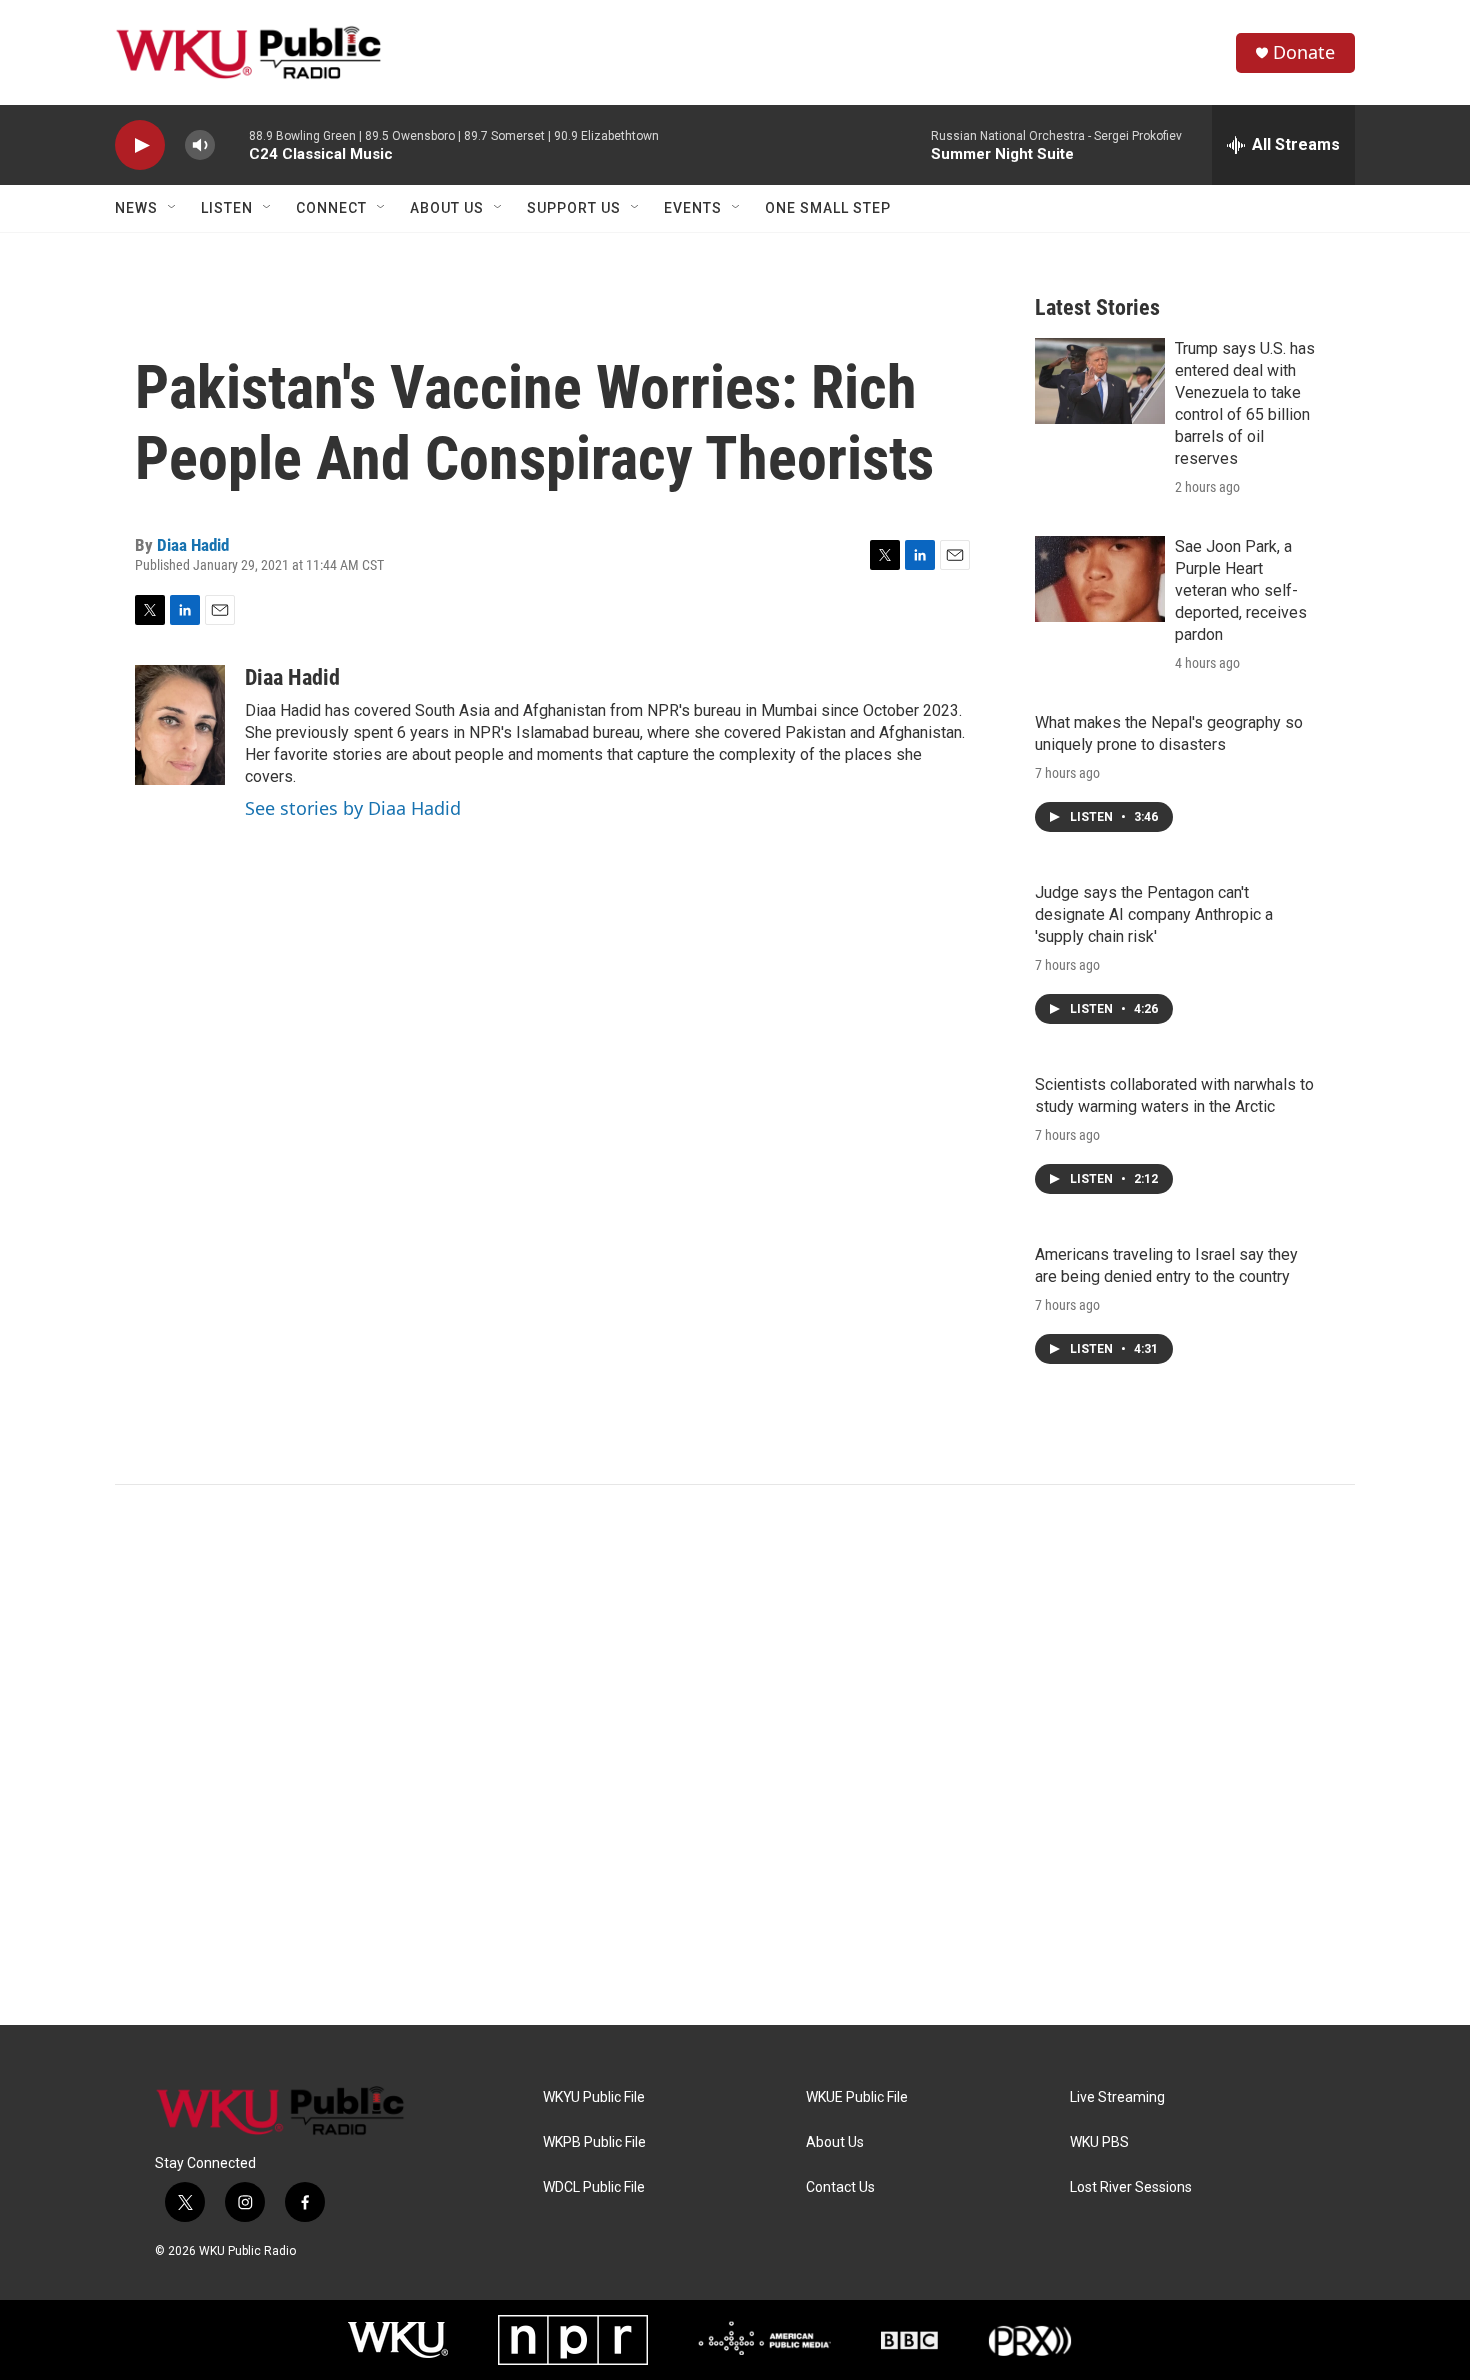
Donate (1304, 52)
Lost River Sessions (1131, 2187)
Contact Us (840, 2187)
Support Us (574, 208)
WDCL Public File (594, 2187)
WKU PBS (1099, 2142)
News (136, 208)
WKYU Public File (594, 2097)
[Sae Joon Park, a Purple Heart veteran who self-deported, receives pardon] (1100, 579)
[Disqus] (735, 1755)
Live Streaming (1117, 2097)
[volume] (200, 145)
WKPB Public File (594, 2142)
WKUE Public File (857, 2097)
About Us (447, 208)
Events (693, 208)
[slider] (232, 144)
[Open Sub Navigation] (173, 208)
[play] (140, 145)
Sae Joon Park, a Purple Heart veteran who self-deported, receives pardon (1241, 590)
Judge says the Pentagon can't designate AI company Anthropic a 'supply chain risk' (1154, 914)
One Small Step (828, 208)
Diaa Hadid (193, 545)
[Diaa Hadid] (180, 725)
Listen (227, 208)
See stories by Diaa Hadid (353, 808)
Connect (331, 208)
